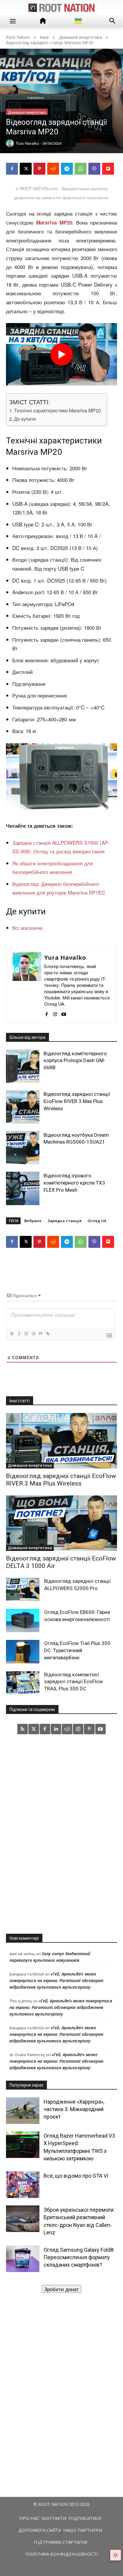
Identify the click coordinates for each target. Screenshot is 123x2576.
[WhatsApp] (81, 169)
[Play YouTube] (61, 354)
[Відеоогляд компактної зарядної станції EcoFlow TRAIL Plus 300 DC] (23, 1683)
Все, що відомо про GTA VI (76, 2176)
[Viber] (94, 169)
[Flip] (108, 169)
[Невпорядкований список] (33, 1334)
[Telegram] (67, 169)
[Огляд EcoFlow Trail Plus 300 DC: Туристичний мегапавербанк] (23, 1652)
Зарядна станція (64, 1221)
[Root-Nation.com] (61, 8)
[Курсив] (19, 1334)
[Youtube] (64, 1012)
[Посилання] (47, 1334)
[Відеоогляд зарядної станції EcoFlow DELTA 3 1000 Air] (61, 1523)
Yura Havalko (65, 957)
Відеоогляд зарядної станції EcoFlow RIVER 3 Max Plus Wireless (77, 1101)
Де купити (25, 419)
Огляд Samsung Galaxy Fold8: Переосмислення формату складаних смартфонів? (79, 2257)
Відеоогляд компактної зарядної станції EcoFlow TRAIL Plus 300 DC (74, 1682)
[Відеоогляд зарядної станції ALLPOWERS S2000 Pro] (23, 1589)
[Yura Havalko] (27, 984)
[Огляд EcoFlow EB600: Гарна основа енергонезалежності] (23, 1620)
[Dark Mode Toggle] (116, 2555)
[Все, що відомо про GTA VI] (23, 2185)
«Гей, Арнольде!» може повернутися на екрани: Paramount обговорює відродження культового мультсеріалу (57, 1980)
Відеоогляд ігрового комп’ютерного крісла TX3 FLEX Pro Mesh (74, 1183)
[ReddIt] (53, 169)
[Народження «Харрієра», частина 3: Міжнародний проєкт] (23, 2111)
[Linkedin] (56, 1729)
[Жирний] (12, 1334)
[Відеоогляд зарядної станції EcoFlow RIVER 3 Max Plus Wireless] (23, 1107)
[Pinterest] (39, 169)
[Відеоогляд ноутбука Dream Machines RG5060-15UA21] (23, 1148)
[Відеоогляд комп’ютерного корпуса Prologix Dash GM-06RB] (23, 1066)
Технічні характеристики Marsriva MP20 (57, 410)
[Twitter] (34, 1729)
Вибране (33, 1221)
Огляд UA (97, 1221)
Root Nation (18, 37)
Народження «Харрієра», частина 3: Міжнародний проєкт (74, 2109)
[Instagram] (55, 1012)
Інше (44, 37)
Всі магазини (27, 928)
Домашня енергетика (80, 37)
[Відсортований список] (26, 1334)
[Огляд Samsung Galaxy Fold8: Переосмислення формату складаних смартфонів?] (23, 2259)
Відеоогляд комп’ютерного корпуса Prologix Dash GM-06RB (75, 1061)
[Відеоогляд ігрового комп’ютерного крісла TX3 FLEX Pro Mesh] (23, 1188)
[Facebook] (12, 169)
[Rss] (23, 1729)
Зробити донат (61, 2289)
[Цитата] (40, 1334)
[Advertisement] (61, 1834)
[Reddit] (67, 1729)
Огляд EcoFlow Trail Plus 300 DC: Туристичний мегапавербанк (77, 1650)
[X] (26, 169)
